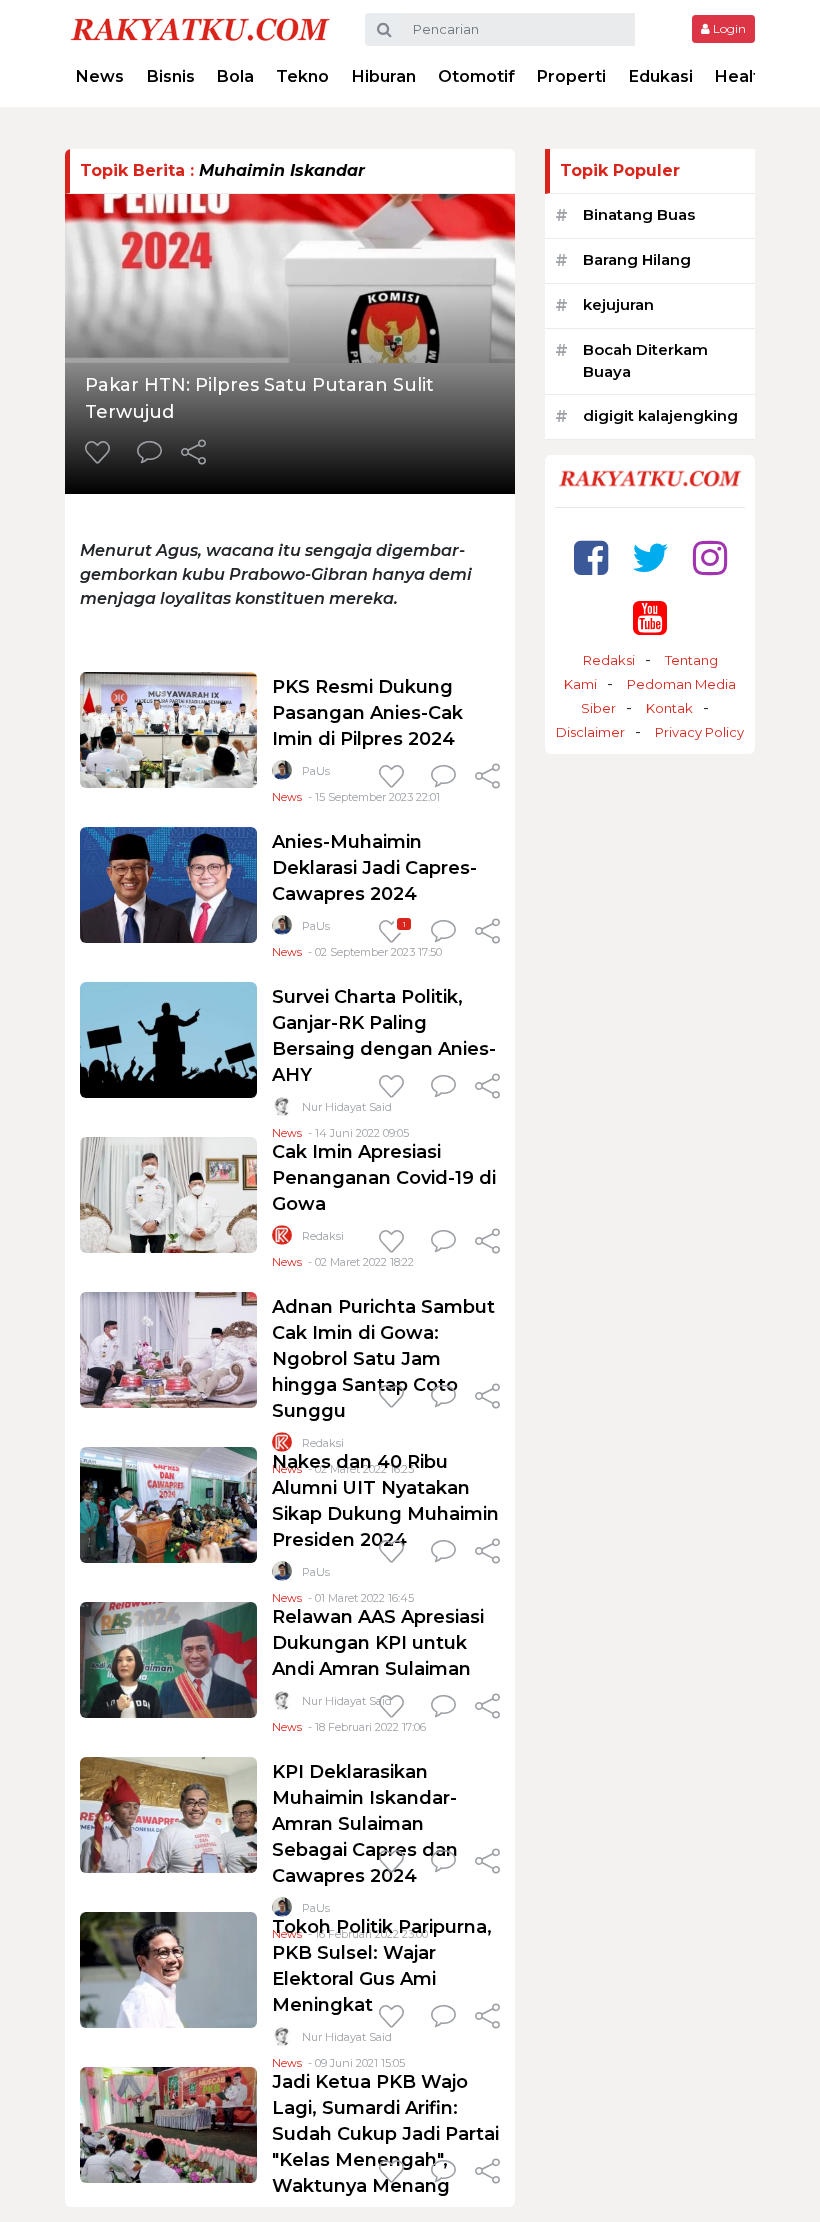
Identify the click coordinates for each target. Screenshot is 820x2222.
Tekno (302, 76)
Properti (571, 76)
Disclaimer (590, 732)
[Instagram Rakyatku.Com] (710, 557)
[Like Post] (101, 454)
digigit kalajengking (660, 415)
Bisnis (171, 76)
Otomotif (476, 76)
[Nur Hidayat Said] (282, 1110)
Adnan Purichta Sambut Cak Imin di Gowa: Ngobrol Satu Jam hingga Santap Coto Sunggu (383, 1359)
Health (742, 76)
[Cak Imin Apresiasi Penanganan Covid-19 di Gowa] (168, 1193)
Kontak (669, 708)
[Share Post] (193, 454)
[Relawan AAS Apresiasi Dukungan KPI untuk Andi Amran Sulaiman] (168, 1658)
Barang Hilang (637, 259)
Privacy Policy (699, 732)
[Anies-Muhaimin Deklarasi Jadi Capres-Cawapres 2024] (168, 883)
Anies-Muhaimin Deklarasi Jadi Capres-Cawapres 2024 (374, 868)
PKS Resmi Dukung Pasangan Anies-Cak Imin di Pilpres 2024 (367, 713)
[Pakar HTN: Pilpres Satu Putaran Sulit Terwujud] (290, 276)
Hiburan (384, 76)
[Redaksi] (282, 1239)
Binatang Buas (639, 214)
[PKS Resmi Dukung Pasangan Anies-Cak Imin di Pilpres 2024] (168, 728)
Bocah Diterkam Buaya (645, 361)
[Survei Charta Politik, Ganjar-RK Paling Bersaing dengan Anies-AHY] (168, 1038)
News (100, 76)
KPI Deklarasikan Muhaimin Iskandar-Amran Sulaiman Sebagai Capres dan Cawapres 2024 (365, 1824)
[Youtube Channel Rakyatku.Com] (650, 617)
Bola (235, 76)
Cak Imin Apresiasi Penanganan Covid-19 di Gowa (384, 1178)
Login (728, 28)
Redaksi (323, 1236)
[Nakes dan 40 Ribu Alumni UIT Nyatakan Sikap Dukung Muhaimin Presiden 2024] (168, 1503)
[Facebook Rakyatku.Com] (591, 557)
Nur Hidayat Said (347, 1107)
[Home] (200, 28)
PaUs (316, 771)
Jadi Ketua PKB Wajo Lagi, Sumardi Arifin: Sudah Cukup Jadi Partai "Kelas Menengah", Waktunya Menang (385, 2134)
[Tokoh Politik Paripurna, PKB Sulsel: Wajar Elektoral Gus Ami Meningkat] (168, 1968)
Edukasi (661, 76)
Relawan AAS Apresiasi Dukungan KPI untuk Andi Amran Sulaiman (378, 1643)
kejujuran (618, 304)
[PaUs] (282, 774)
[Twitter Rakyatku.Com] (650, 557)
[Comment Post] (149, 454)
